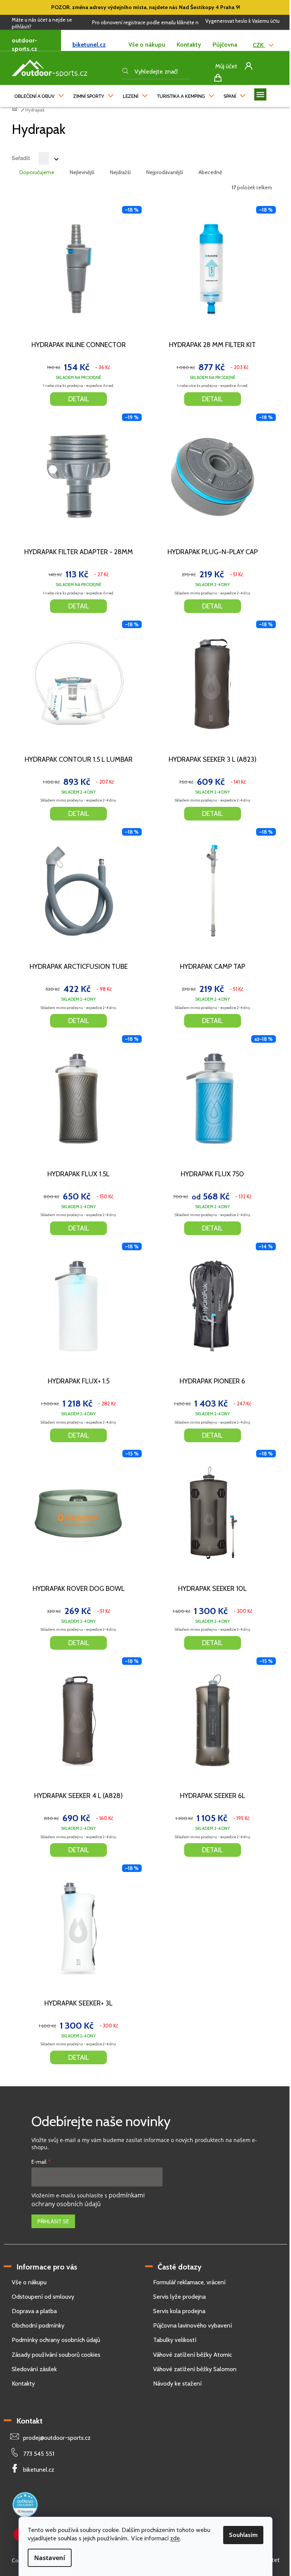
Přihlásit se (53, 2221)
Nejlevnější (82, 172)
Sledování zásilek (34, 2369)
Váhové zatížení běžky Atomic (192, 2355)
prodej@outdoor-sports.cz (57, 2438)
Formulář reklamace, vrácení (189, 2282)
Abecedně (210, 172)
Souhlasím (243, 2535)
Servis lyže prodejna (179, 2297)
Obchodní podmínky (38, 2325)
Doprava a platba (34, 2311)
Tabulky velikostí (175, 2340)
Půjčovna (225, 45)
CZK (259, 45)
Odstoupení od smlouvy (43, 2297)
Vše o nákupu (147, 45)
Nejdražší (120, 172)
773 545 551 (39, 2454)
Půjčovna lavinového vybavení (192, 2325)
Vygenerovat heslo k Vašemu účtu (242, 21)
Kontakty (189, 45)
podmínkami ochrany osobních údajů (88, 2200)
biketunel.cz (89, 45)
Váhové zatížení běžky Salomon (195, 2369)
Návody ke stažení (177, 2383)
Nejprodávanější (165, 172)
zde (175, 2538)
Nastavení (50, 2558)
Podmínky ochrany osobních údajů (56, 2340)
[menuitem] (39, 94)
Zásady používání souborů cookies (56, 2355)
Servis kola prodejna (179, 2311)
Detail (79, 399)
